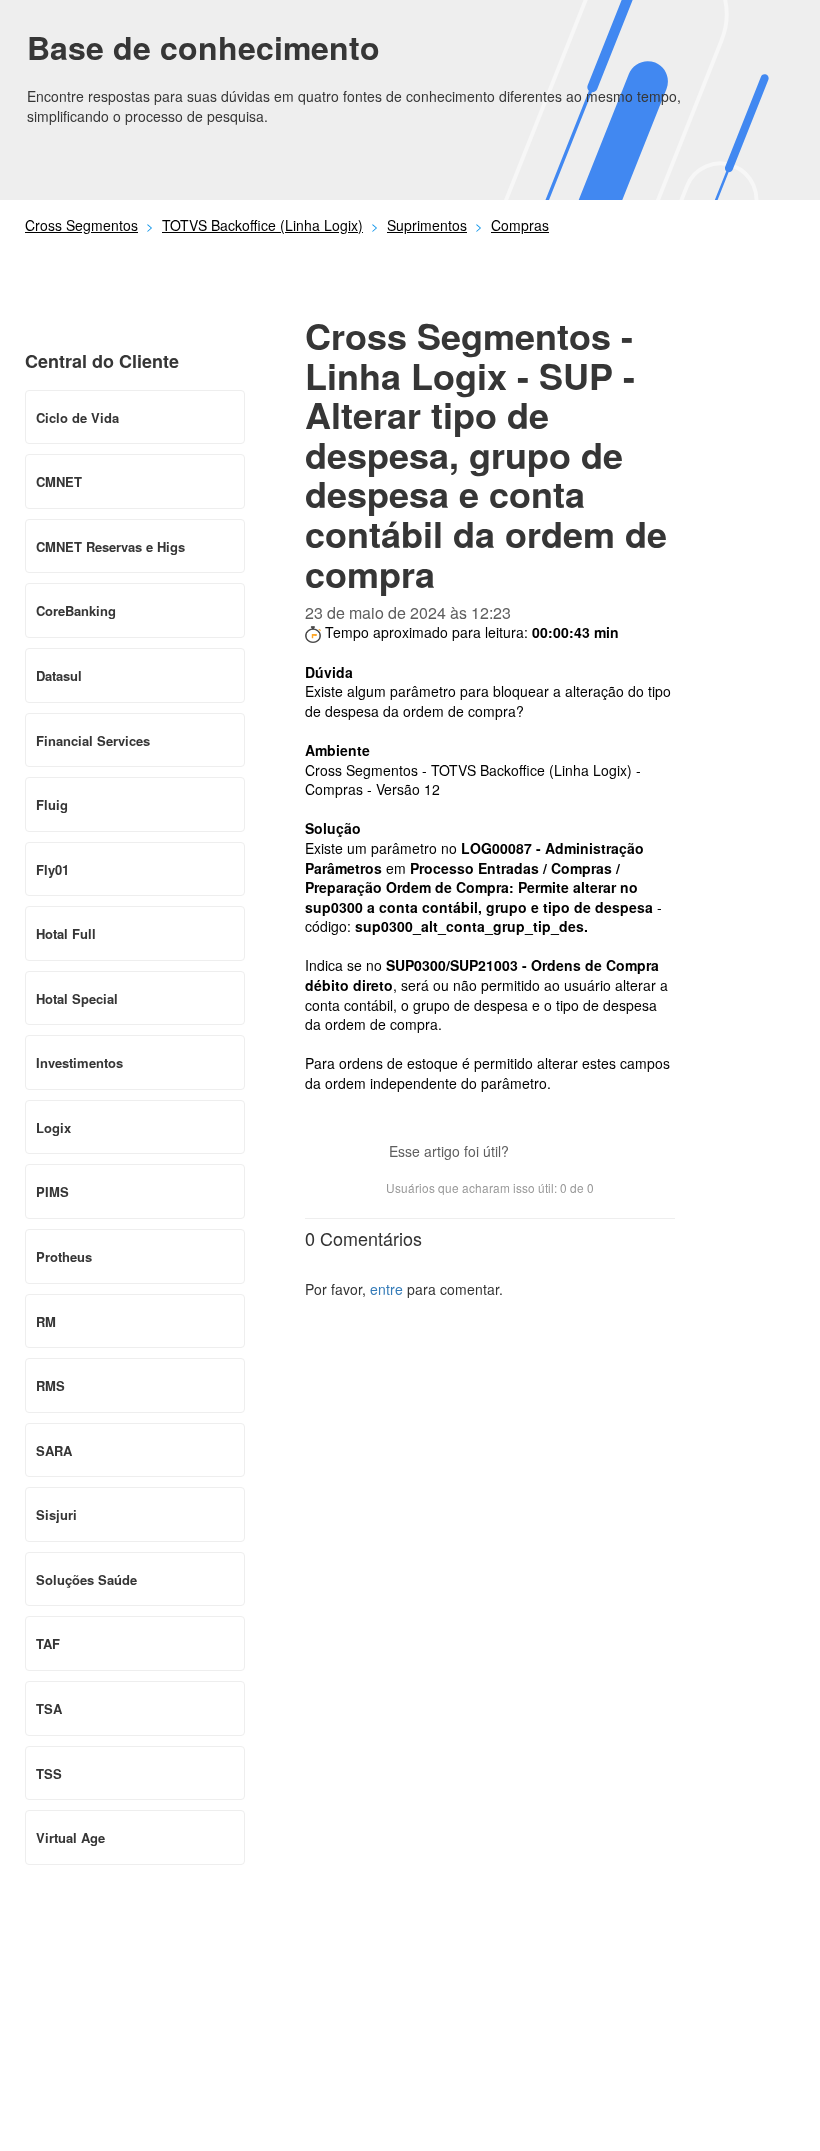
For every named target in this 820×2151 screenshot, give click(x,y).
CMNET (59, 481)
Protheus (64, 1256)
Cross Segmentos (81, 225)
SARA (54, 1450)
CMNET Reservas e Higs (110, 546)
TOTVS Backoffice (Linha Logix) (262, 225)
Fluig (52, 804)
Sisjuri (56, 1514)
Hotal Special (77, 998)
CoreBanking (76, 610)
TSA (49, 1708)
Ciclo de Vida (77, 417)
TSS (49, 1773)
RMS (50, 1385)
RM (46, 1321)
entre (386, 1289)
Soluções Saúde (86, 1579)
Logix (53, 1127)
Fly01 (52, 869)
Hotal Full (66, 933)
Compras (520, 225)
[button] (534, 1154)
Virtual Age (70, 1837)
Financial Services (93, 740)
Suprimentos (427, 225)
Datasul (59, 675)
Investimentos (79, 1062)
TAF (48, 1643)
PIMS (52, 1191)
